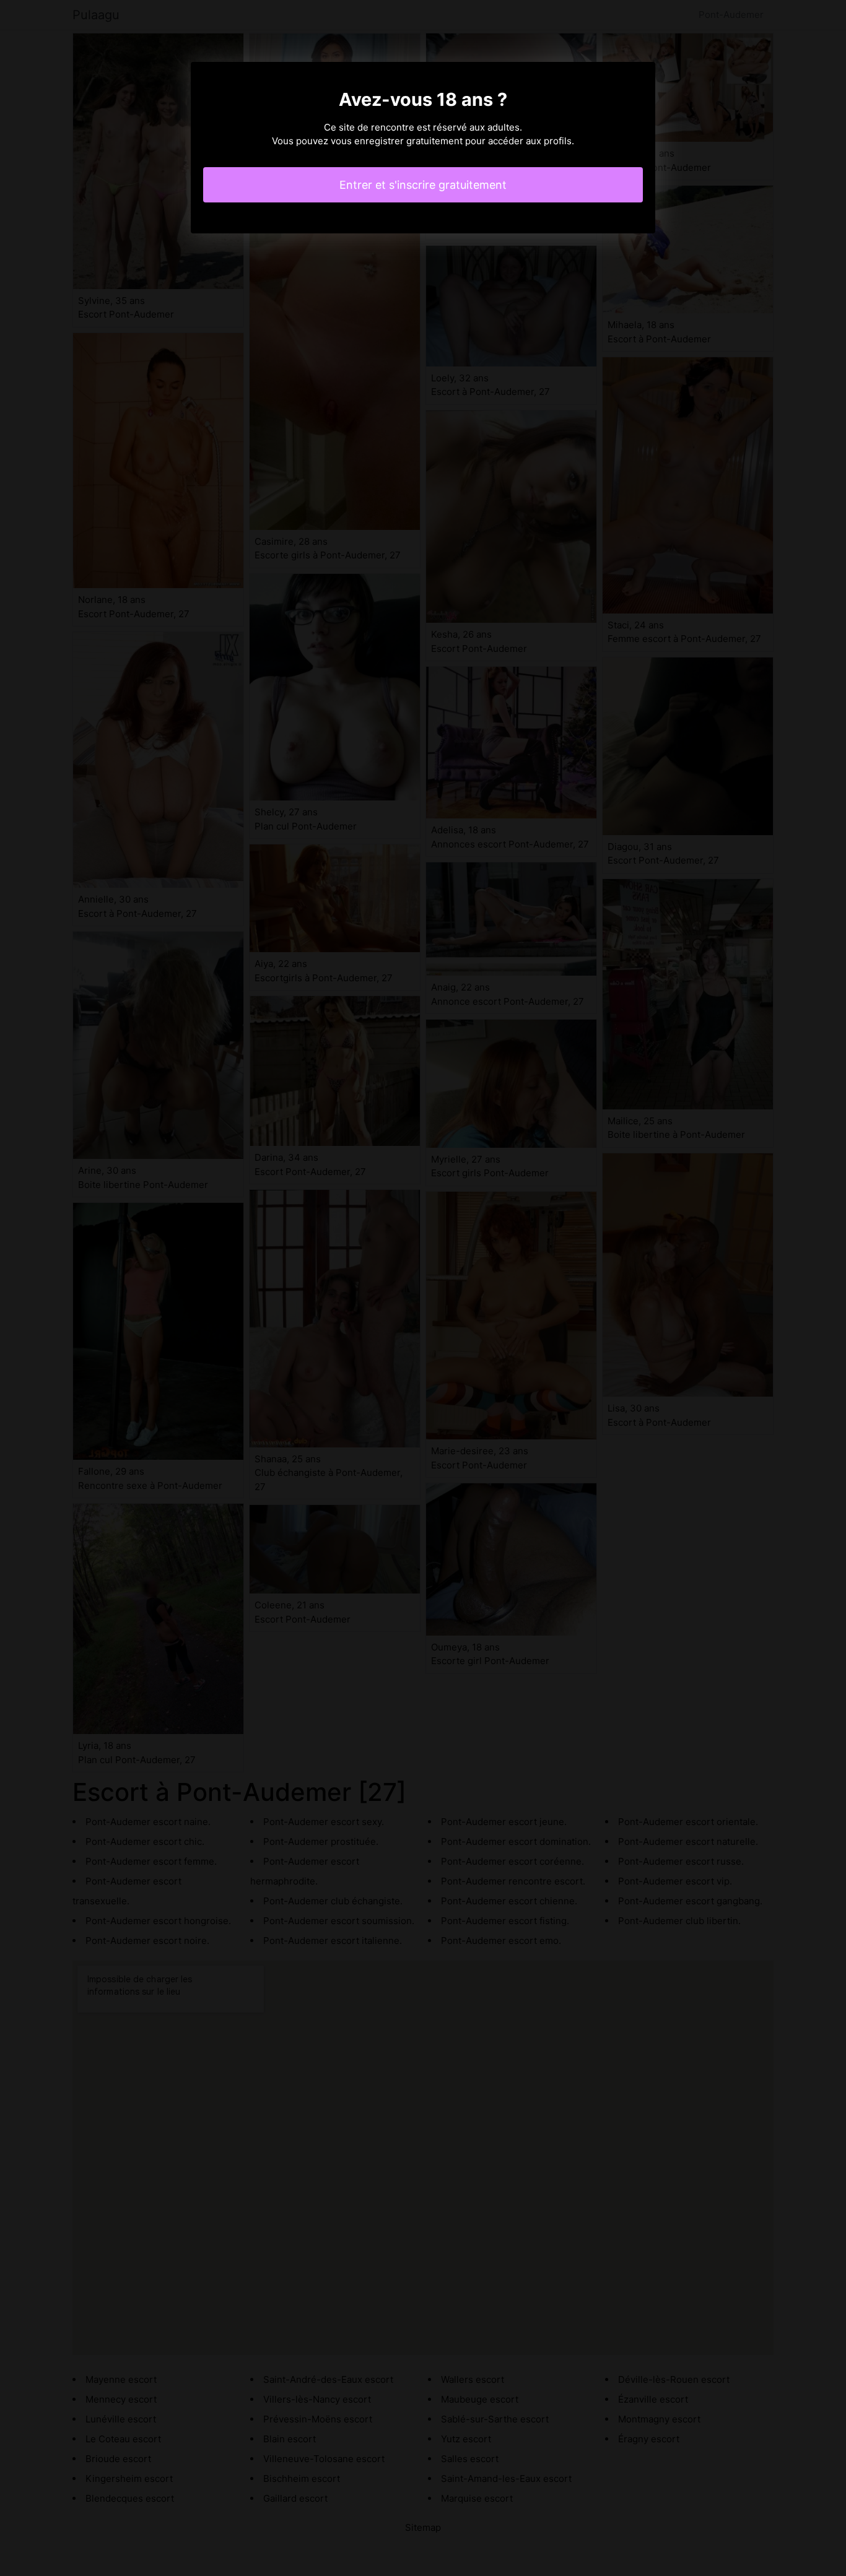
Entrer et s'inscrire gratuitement (423, 185)
